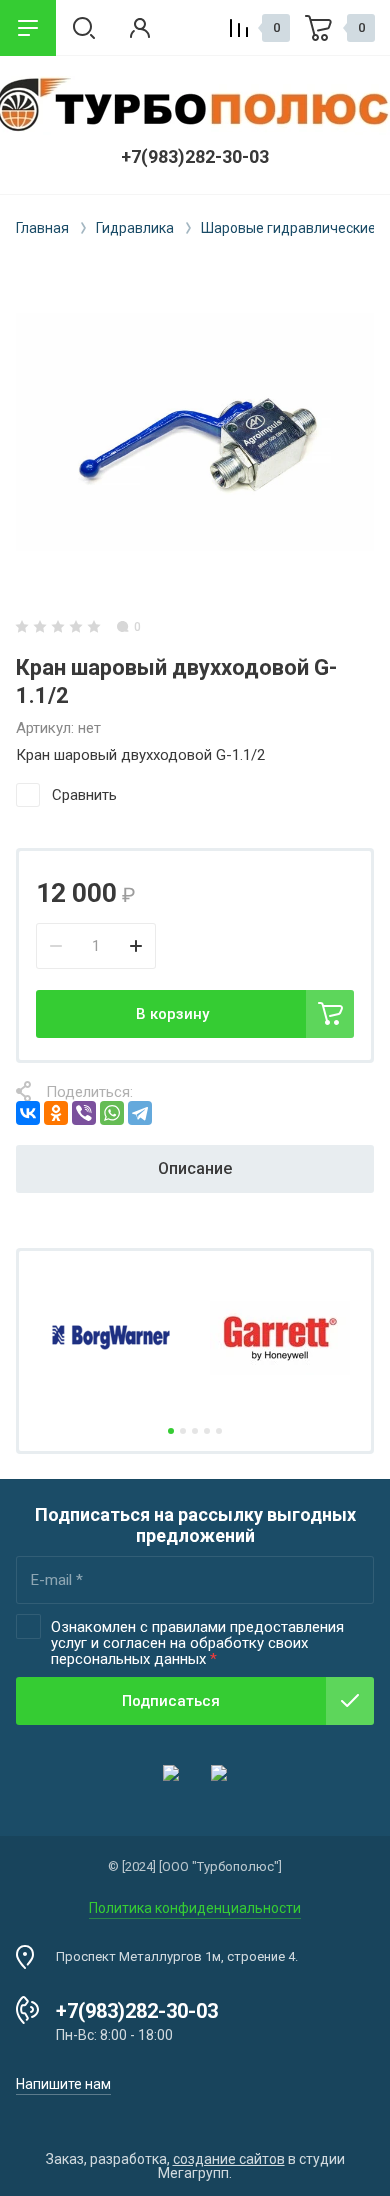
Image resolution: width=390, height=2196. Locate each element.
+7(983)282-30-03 (195, 156)
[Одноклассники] (56, 1113)
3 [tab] (195, 1431)
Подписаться (171, 1701)
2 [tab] (183, 1431)
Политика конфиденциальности (195, 1908)
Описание (195, 1168)
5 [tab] (219, 1431)
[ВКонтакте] (28, 1113)
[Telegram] (140, 1113)
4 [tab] (207, 1431)
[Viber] (84, 1113)
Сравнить (84, 795)
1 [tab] (171, 1431)
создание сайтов (229, 2159)
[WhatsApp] (112, 1113)
